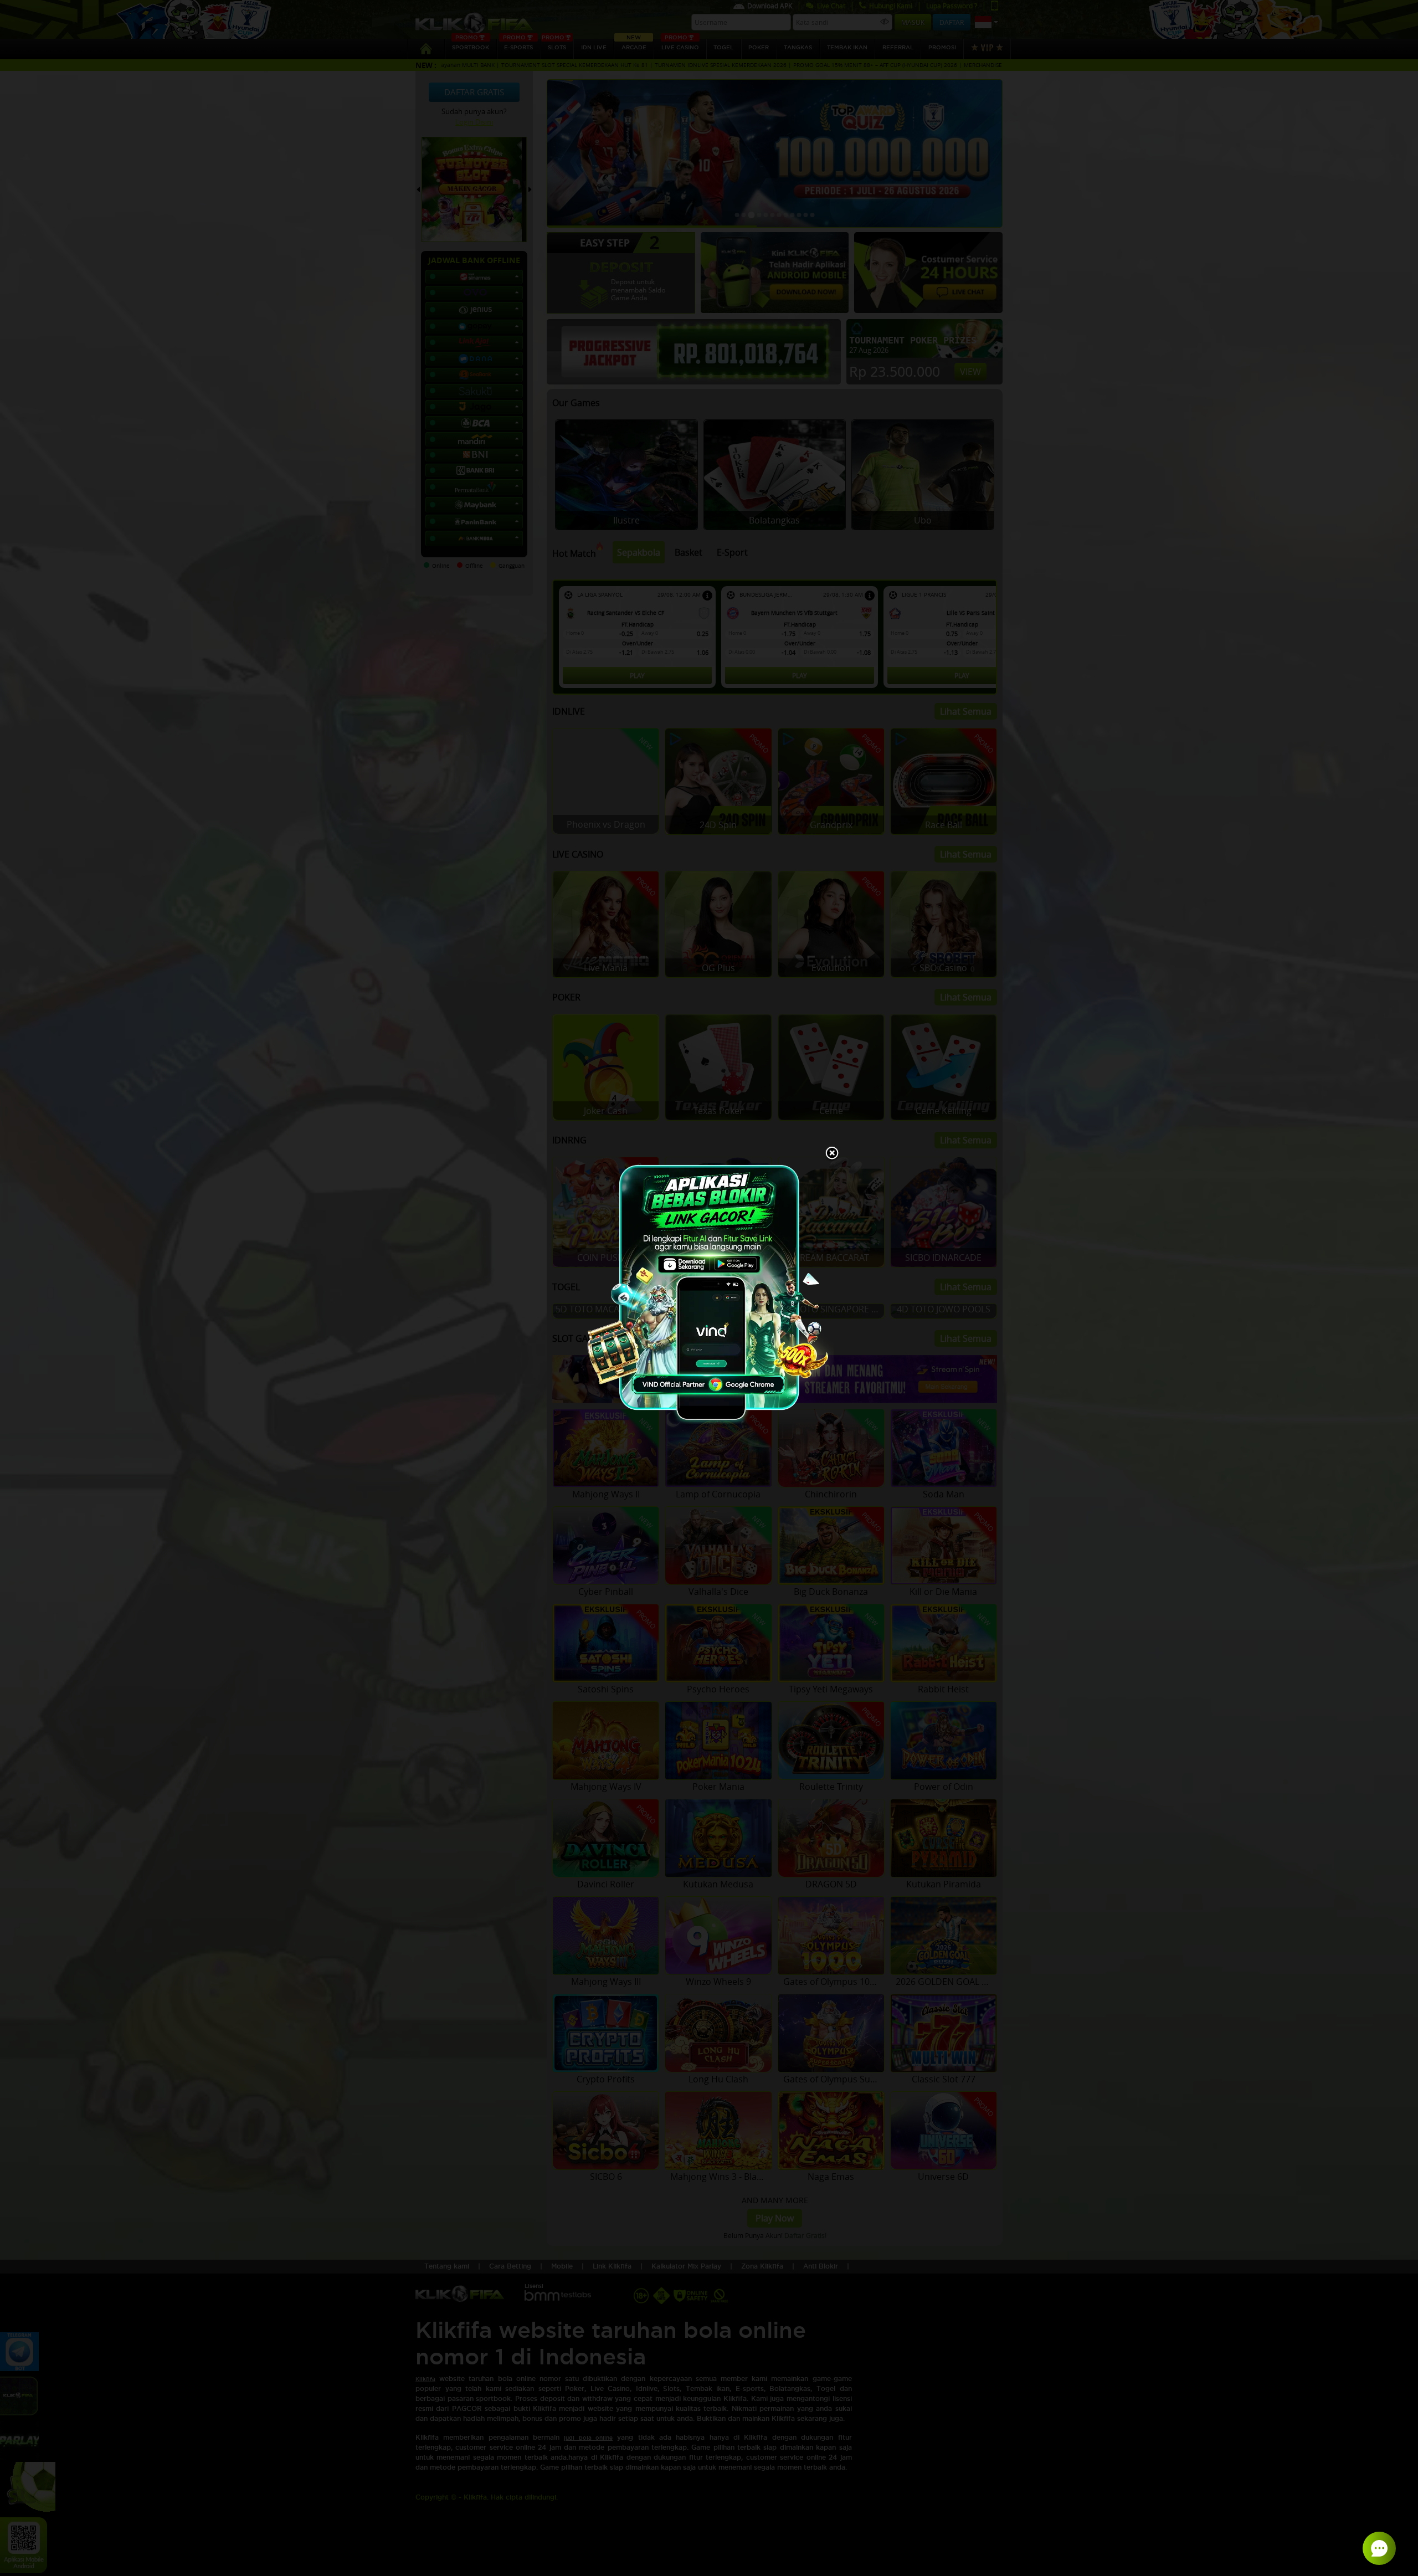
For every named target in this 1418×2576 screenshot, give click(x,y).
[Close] (832, 1154)
